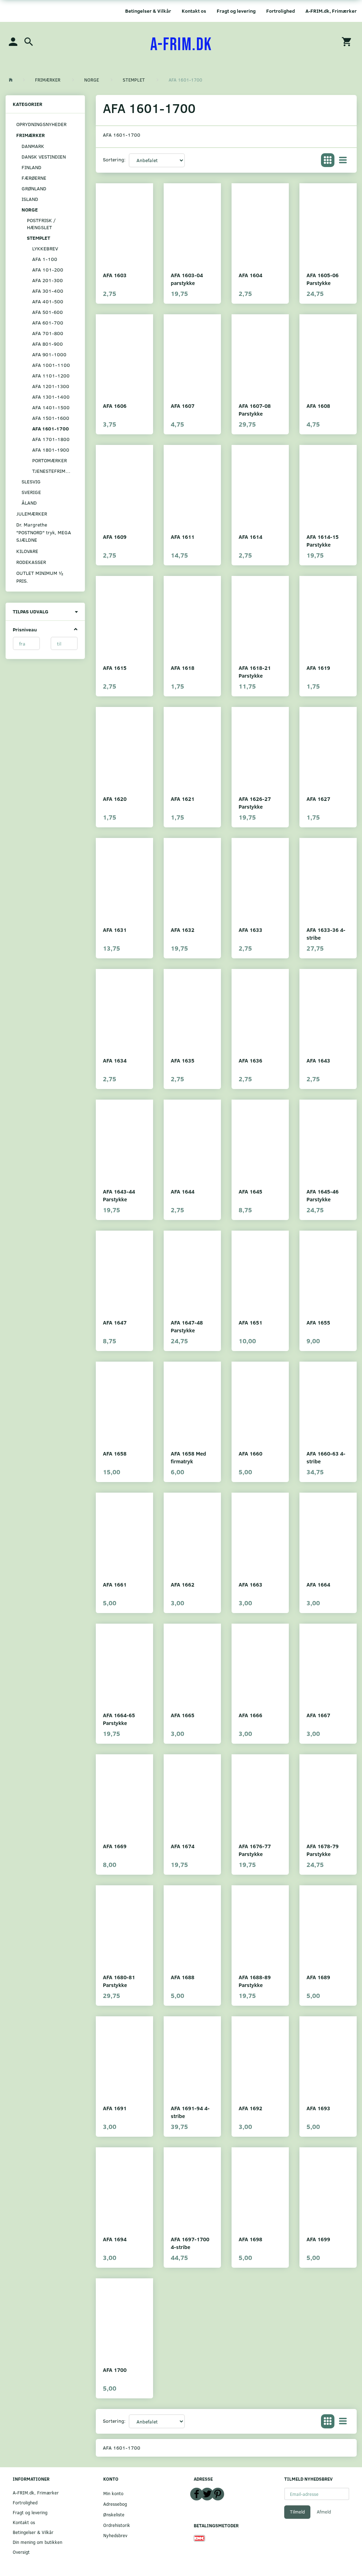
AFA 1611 (183, 537)
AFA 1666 (250, 1715)
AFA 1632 (183, 930)
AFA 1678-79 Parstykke (323, 1850)
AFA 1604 (250, 275)
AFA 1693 (318, 2108)
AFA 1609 (115, 537)
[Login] (13, 41)
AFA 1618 (183, 668)
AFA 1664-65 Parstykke (119, 1719)
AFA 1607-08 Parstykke (255, 409)
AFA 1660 (250, 1453)
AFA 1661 (115, 1584)
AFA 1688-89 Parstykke (255, 1981)
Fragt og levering (236, 11)
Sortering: (114, 159)
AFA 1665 (183, 1715)
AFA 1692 (250, 2108)
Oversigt (21, 2552)
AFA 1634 (115, 1060)
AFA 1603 (115, 275)
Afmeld (324, 2512)
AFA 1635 (183, 1060)
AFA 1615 (115, 668)
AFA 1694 (115, 2239)
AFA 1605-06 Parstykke (323, 279)
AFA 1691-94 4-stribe (190, 2112)
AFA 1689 (318, 1977)
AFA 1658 (115, 1453)
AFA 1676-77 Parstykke (255, 1850)
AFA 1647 (115, 1322)
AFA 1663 (250, 1584)
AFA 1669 (115, 1846)
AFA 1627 (318, 799)
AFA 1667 (318, 1715)
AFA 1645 (250, 1191)
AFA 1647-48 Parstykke (187, 1326)
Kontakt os (194, 11)
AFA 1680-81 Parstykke (119, 1981)
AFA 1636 (250, 1060)
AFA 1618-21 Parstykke (255, 671)
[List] (343, 160)
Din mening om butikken (37, 2542)
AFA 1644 (183, 1191)
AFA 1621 (183, 799)
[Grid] (328, 160)
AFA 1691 (115, 2108)
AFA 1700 (115, 2370)
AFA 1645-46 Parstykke (323, 1195)
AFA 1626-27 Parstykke (255, 802)
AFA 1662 (183, 1584)
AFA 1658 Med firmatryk (188, 1457)
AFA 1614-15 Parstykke (323, 540)
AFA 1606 (115, 406)
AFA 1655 (318, 1322)
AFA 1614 (250, 537)
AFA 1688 (183, 1977)
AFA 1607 (183, 406)
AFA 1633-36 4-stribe (326, 933)
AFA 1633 (250, 930)
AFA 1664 (318, 1584)
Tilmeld (297, 2512)
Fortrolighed (281, 11)
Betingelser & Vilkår (148, 11)
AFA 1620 (115, 799)
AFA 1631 (115, 930)
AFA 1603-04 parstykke (187, 279)
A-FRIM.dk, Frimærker (331, 11)
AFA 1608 (318, 406)
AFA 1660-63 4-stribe (326, 1457)
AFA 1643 (318, 1060)
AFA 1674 (183, 1846)
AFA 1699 (318, 2239)
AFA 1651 (250, 1322)
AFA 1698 (250, 2239)
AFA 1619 (318, 668)
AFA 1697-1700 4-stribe (190, 2243)
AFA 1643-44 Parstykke (119, 1195)
